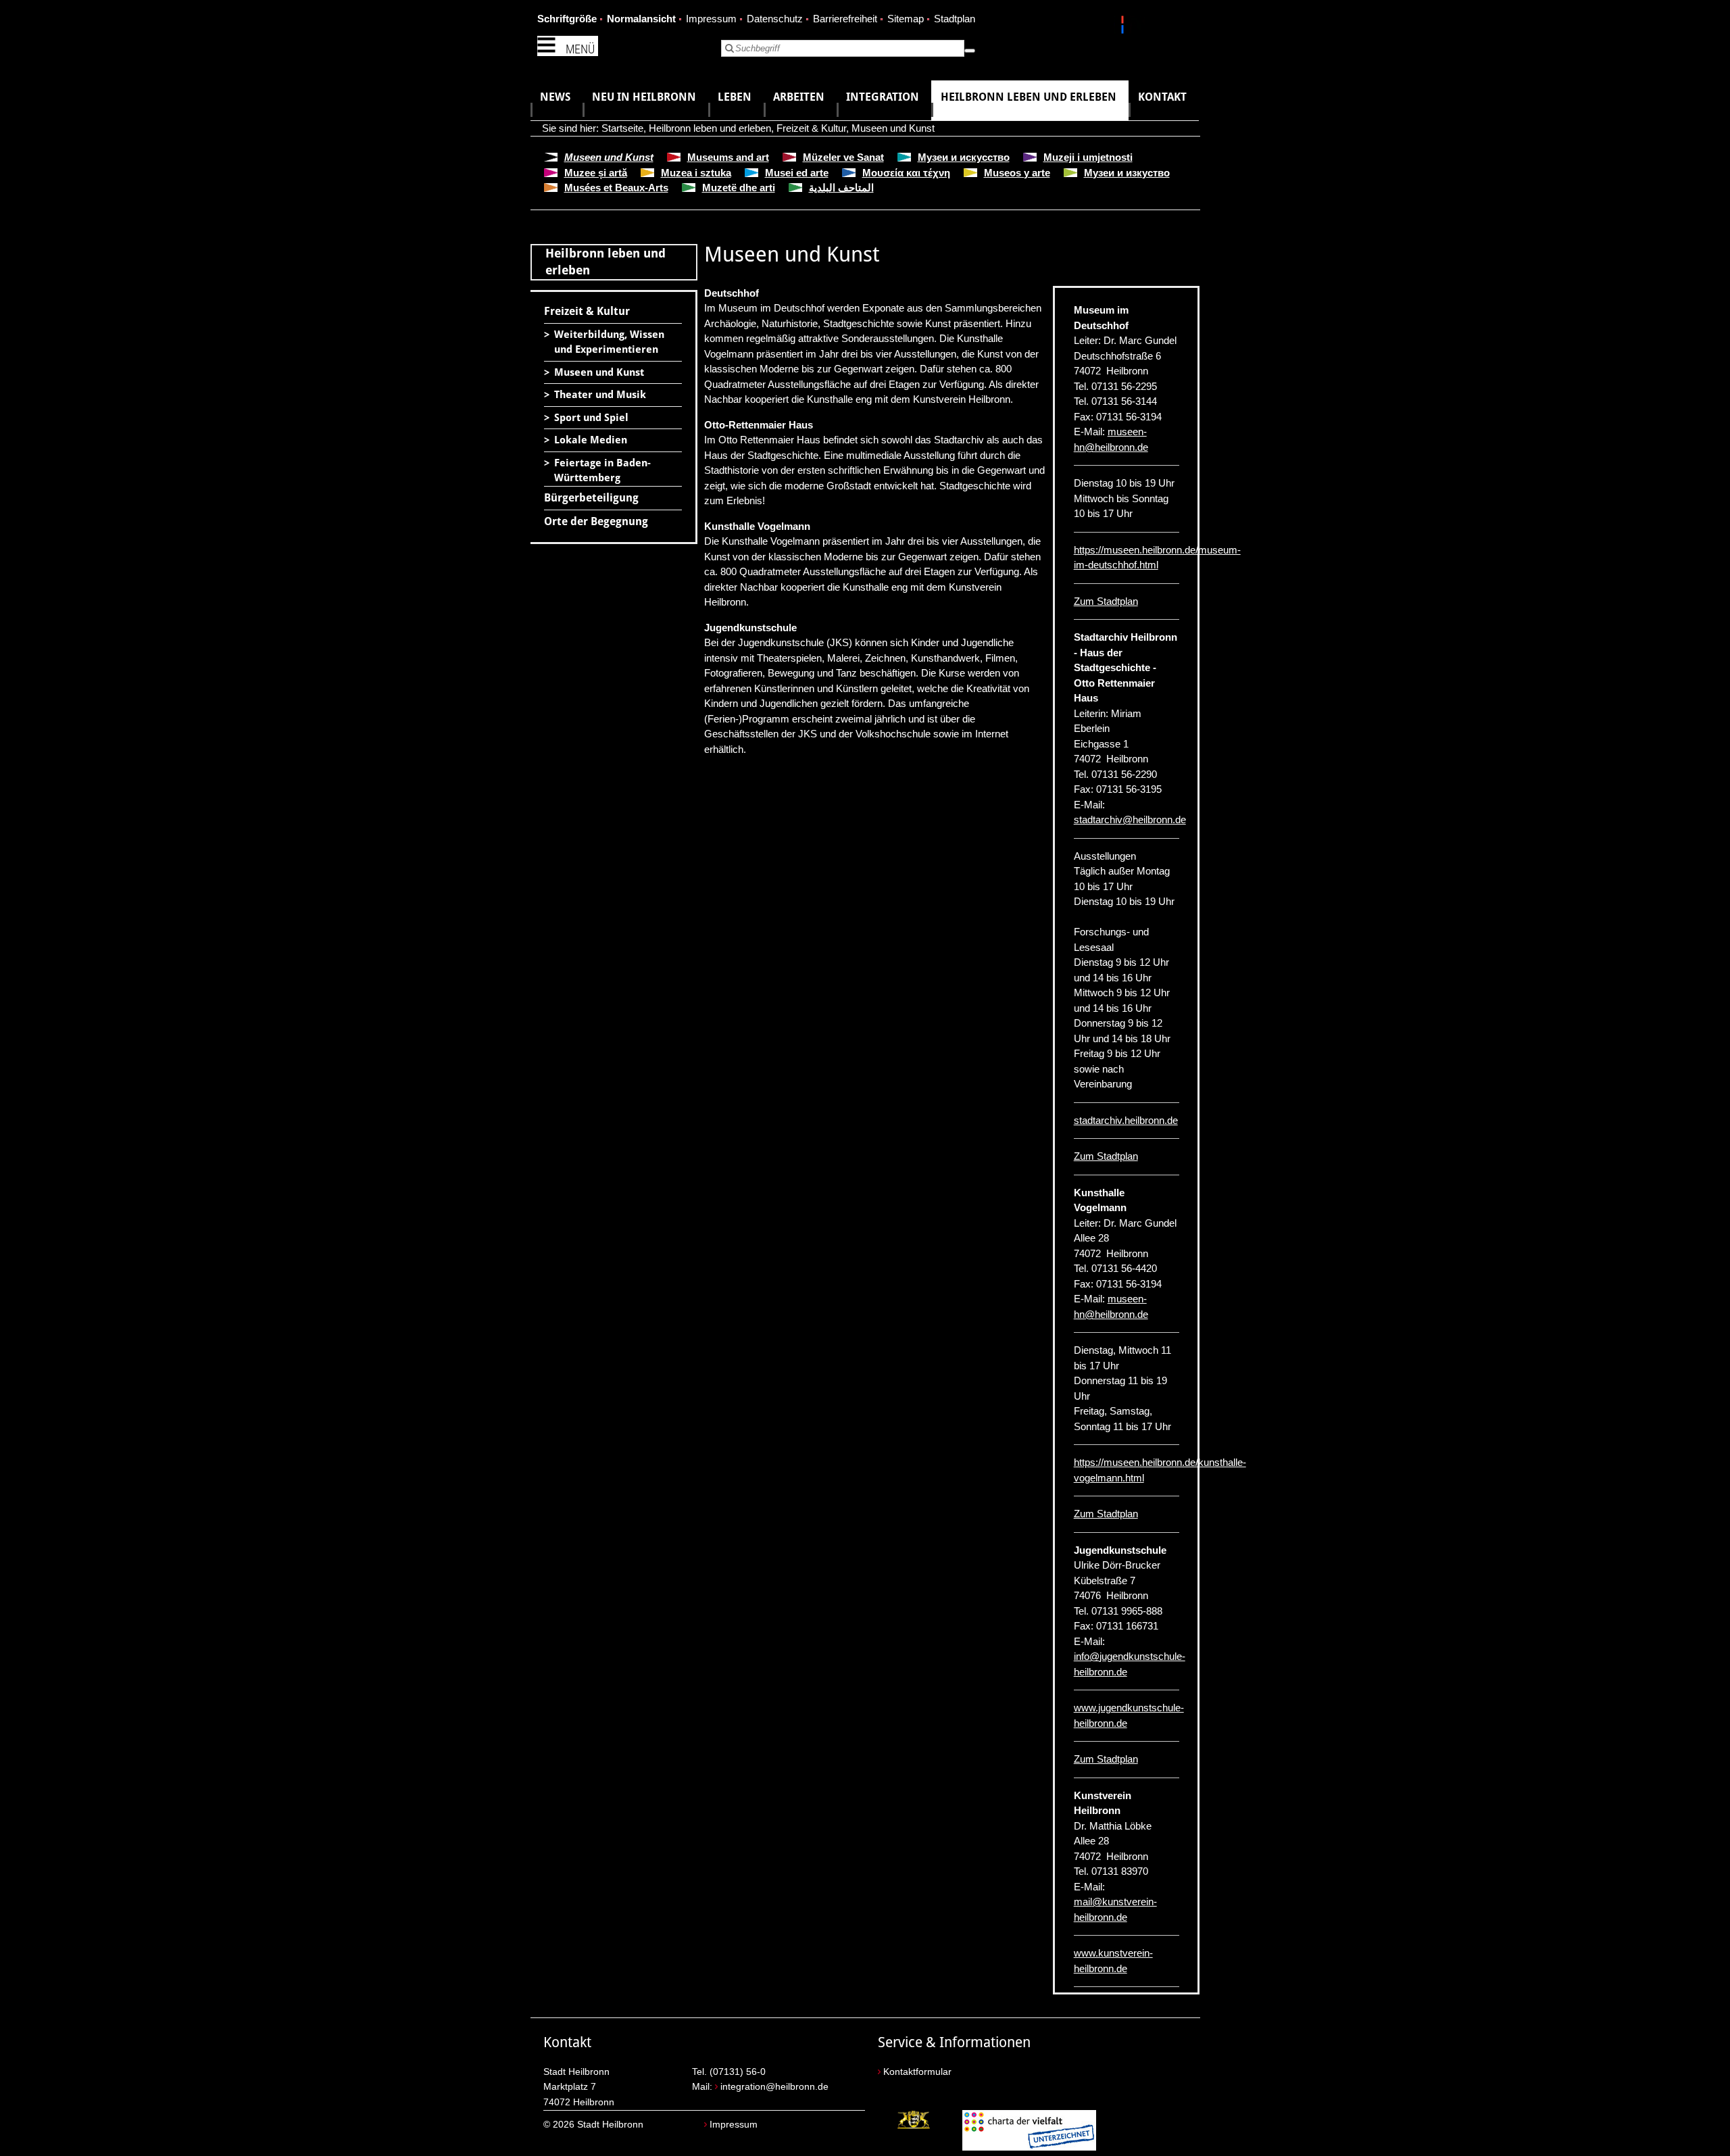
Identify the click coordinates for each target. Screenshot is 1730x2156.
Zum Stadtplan (1106, 601)
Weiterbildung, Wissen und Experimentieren (609, 342)
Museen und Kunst (893, 128)
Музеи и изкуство (1127, 173)
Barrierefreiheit (845, 19)
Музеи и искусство (964, 157)
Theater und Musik (600, 395)
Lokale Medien (591, 440)
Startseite (622, 128)
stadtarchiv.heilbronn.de (1126, 1120)
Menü (580, 49)
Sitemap (906, 19)
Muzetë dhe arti (739, 188)
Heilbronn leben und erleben (710, 128)
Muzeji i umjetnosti (1088, 157)
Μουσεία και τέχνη (906, 173)
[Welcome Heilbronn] (1124, 27)
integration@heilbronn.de (774, 2087)
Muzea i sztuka (696, 173)
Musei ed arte (797, 173)
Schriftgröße (567, 19)
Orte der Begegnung (596, 521)
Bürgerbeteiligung (591, 498)
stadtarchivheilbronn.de (1130, 819)
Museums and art (728, 157)
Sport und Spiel (591, 418)
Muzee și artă (596, 173)
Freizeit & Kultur (811, 128)
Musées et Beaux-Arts (616, 188)
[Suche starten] (970, 51)
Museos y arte (1017, 173)
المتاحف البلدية (841, 188)
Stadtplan (955, 19)
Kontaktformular (917, 2072)
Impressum (711, 19)
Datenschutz (775, 19)
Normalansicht (641, 19)
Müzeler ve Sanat (843, 157)
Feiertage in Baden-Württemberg (602, 471)
